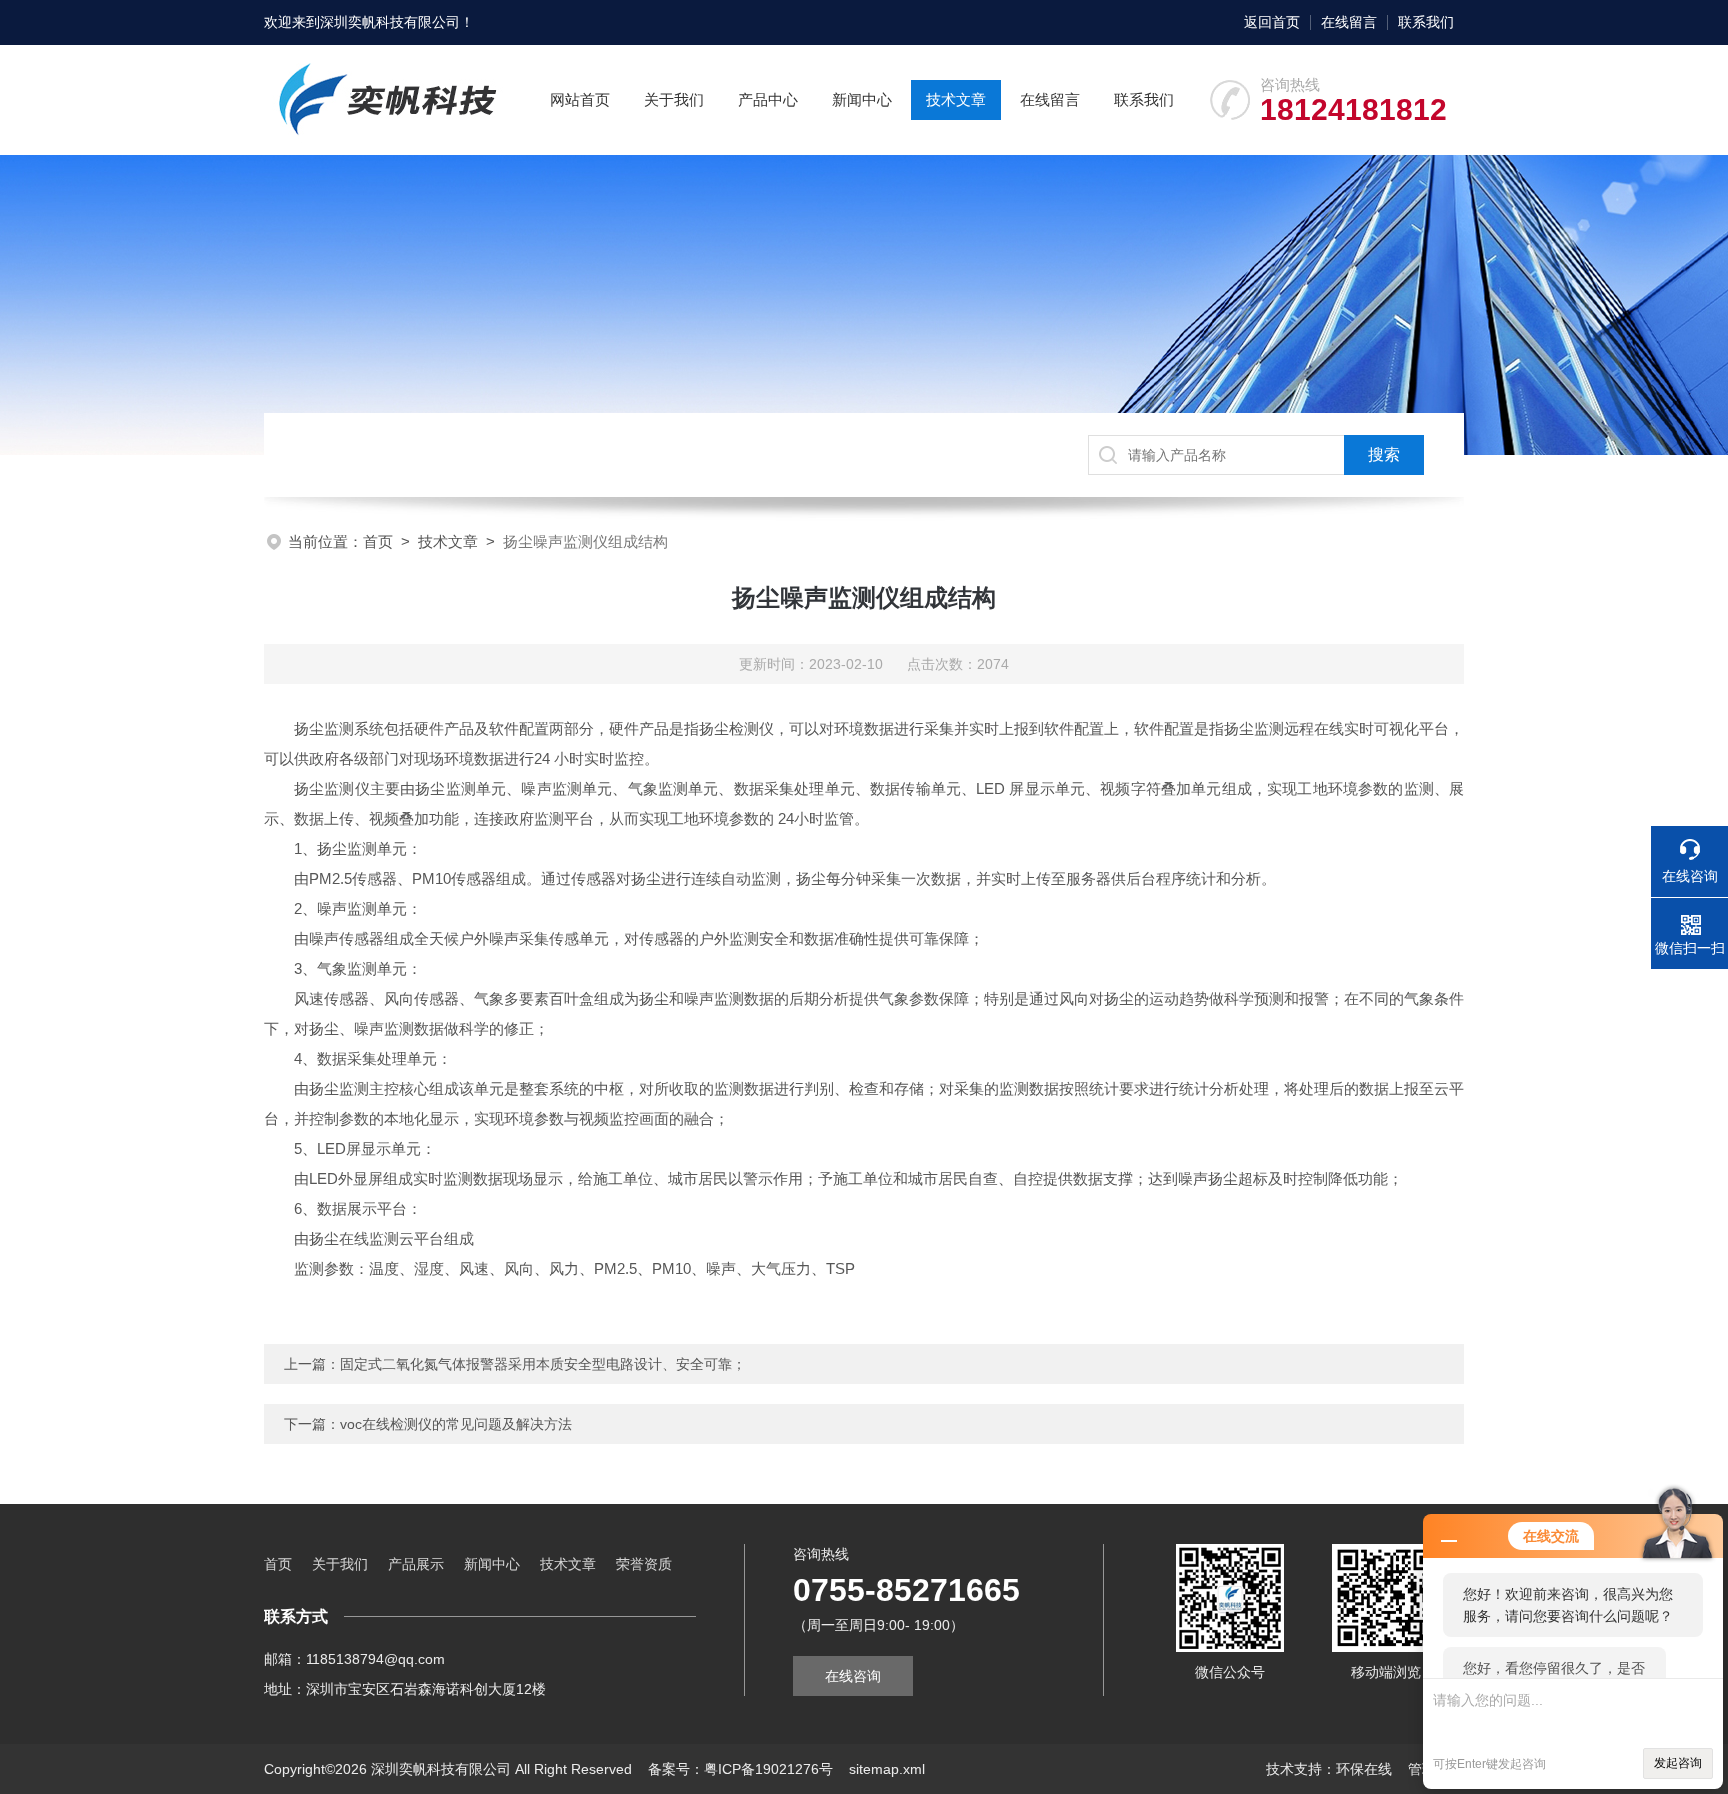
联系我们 (1426, 22)
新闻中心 (862, 99)
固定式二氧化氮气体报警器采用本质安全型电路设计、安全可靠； (543, 1364)
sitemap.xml (887, 1769)
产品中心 (768, 99)
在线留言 (1349, 22)
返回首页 (1272, 22)
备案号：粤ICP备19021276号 (740, 1769)
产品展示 (416, 1564)
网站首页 (580, 99)
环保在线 (1364, 1769)
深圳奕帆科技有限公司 (390, 22)
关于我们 (674, 99)
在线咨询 (853, 1676)
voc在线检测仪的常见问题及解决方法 (456, 1424)
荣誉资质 (644, 1564)
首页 (378, 541)
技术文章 (956, 99)
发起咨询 (1678, 1763)
